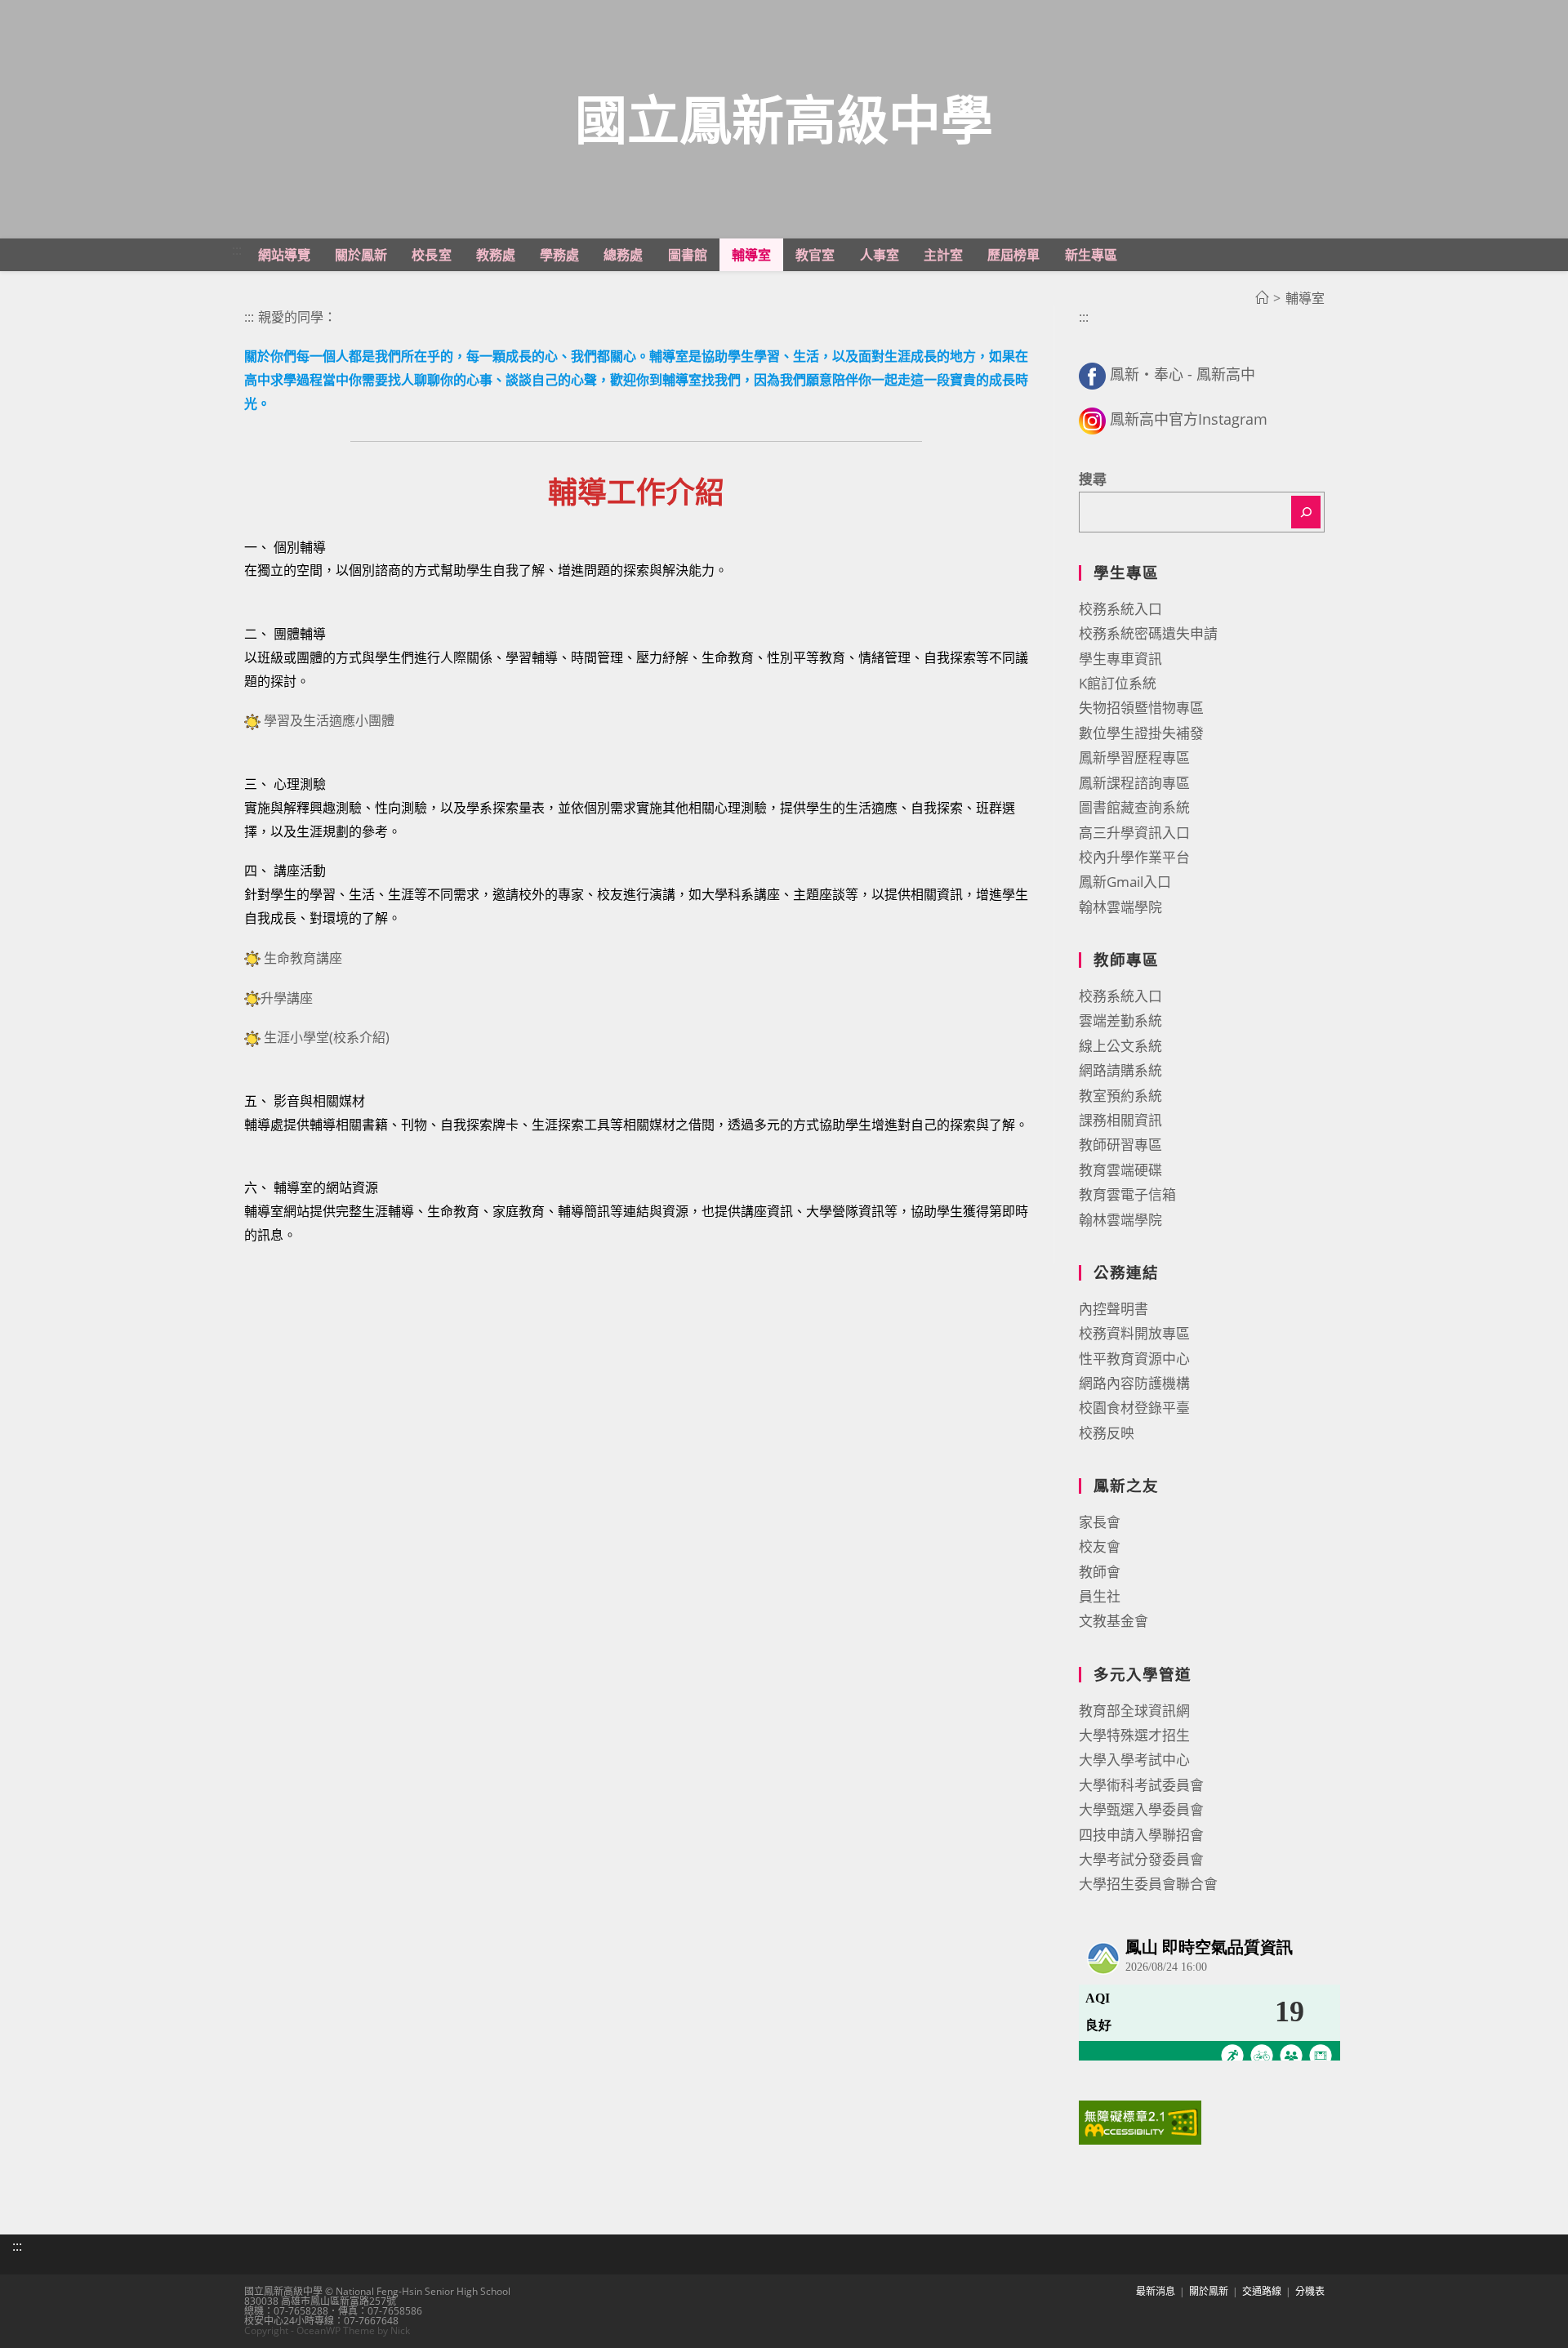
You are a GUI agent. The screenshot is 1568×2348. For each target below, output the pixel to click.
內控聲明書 (1114, 1309)
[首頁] (1262, 298)
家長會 (1100, 1522)
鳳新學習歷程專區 (1134, 757)
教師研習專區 (1120, 1145)
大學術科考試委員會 (1141, 1785)
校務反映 (1107, 1433)
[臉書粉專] (1092, 374)
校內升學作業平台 (1134, 857)
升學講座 (287, 998)
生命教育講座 (303, 958)
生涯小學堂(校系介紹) (327, 1037)
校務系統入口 (1120, 609)
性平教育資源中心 (1134, 1359)
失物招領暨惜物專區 (1141, 708)
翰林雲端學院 (1120, 907)
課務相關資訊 (1120, 1120)
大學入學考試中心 (1134, 1760)
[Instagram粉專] (1092, 419)
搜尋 (1093, 479)
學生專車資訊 (1120, 659)
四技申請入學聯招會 (1141, 1835)
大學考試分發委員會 (1141, 1859)
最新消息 (1156, 2291)
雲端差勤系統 (1120, 1020)
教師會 (1100, 1572)
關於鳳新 (1209, 2291)
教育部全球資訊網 (1134, 1711)
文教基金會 (1114, 1621)
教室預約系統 (1120, 1096)
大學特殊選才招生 (1134, 1735)
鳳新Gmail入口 (1125, 882)
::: (237, 250)
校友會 (1100, 1546)
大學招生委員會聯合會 (1148, 1884)
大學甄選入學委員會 (1141, 1809)
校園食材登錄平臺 (1134, 1408)
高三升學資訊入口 (1134, 833)
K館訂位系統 (1118, 683)
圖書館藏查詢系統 (1134, 807)
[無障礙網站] (1140, 2121)
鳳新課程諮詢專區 (1134, 783)
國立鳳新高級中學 (784, 119)
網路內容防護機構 (1134, 1383)
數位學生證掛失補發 (1141, 733)
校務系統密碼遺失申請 (1148, 633)
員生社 (1100, 1596)
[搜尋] (1306, 512)
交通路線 (1262, 2291)
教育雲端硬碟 (1120, 1170)
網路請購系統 (1120, 1070)
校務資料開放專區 (1134, 1333)
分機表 (1310, 2291)
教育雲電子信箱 (1127, 1194)
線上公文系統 (1120, 1046)
